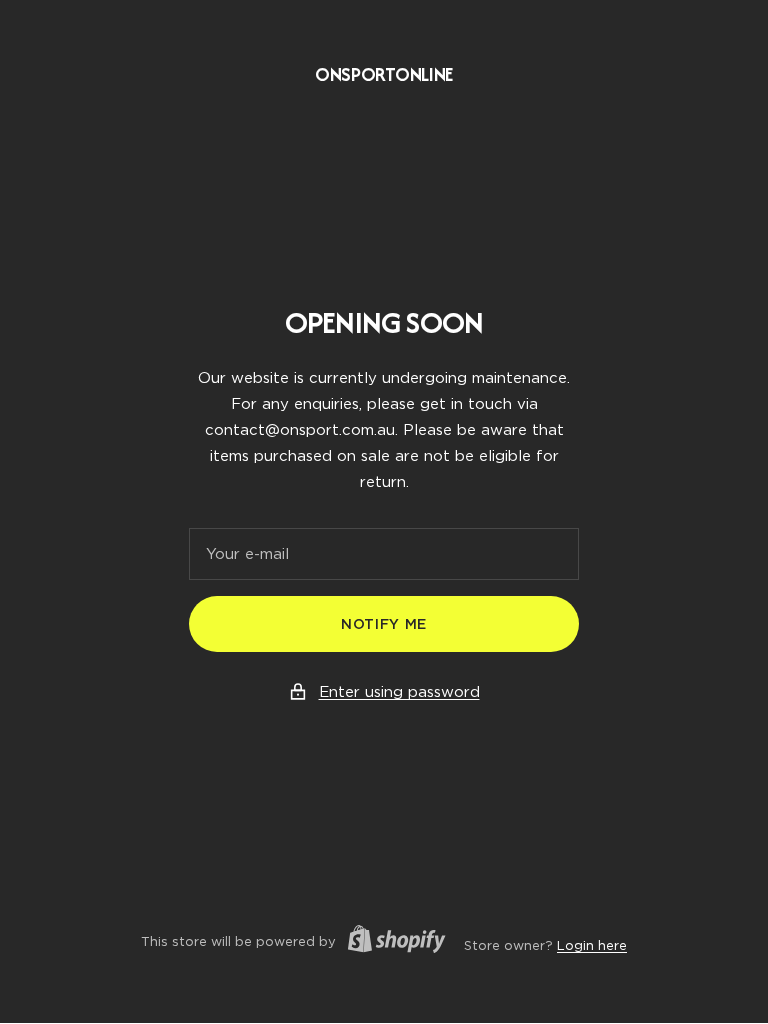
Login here (592, 945)
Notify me (384, 624)
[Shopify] (391, 942)
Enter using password (399, 692)
